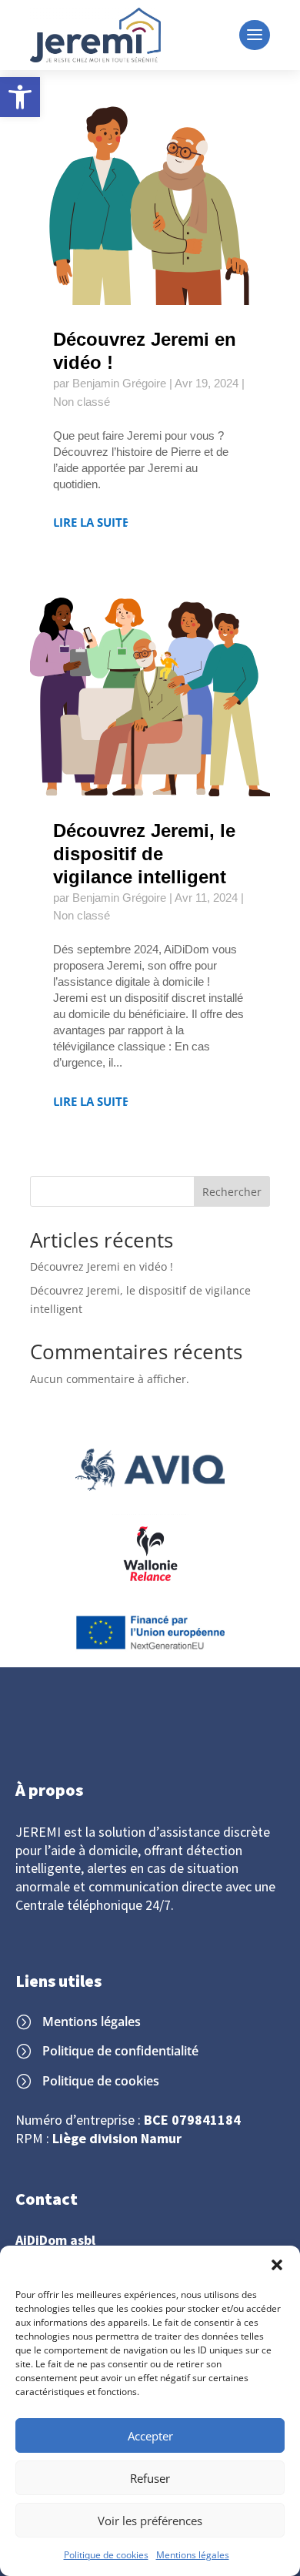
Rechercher (232, 1192)
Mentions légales (193, 2555)
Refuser (150, 2478)
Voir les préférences (150, 2521)
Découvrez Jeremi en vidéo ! (102, 1266)
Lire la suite (91, 523)
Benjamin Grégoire (119, 383)
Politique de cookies (106, 2555)
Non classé (82, 402)
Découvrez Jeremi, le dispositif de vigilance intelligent (144, 854)
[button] (20, 97)
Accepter (150, 2436)
